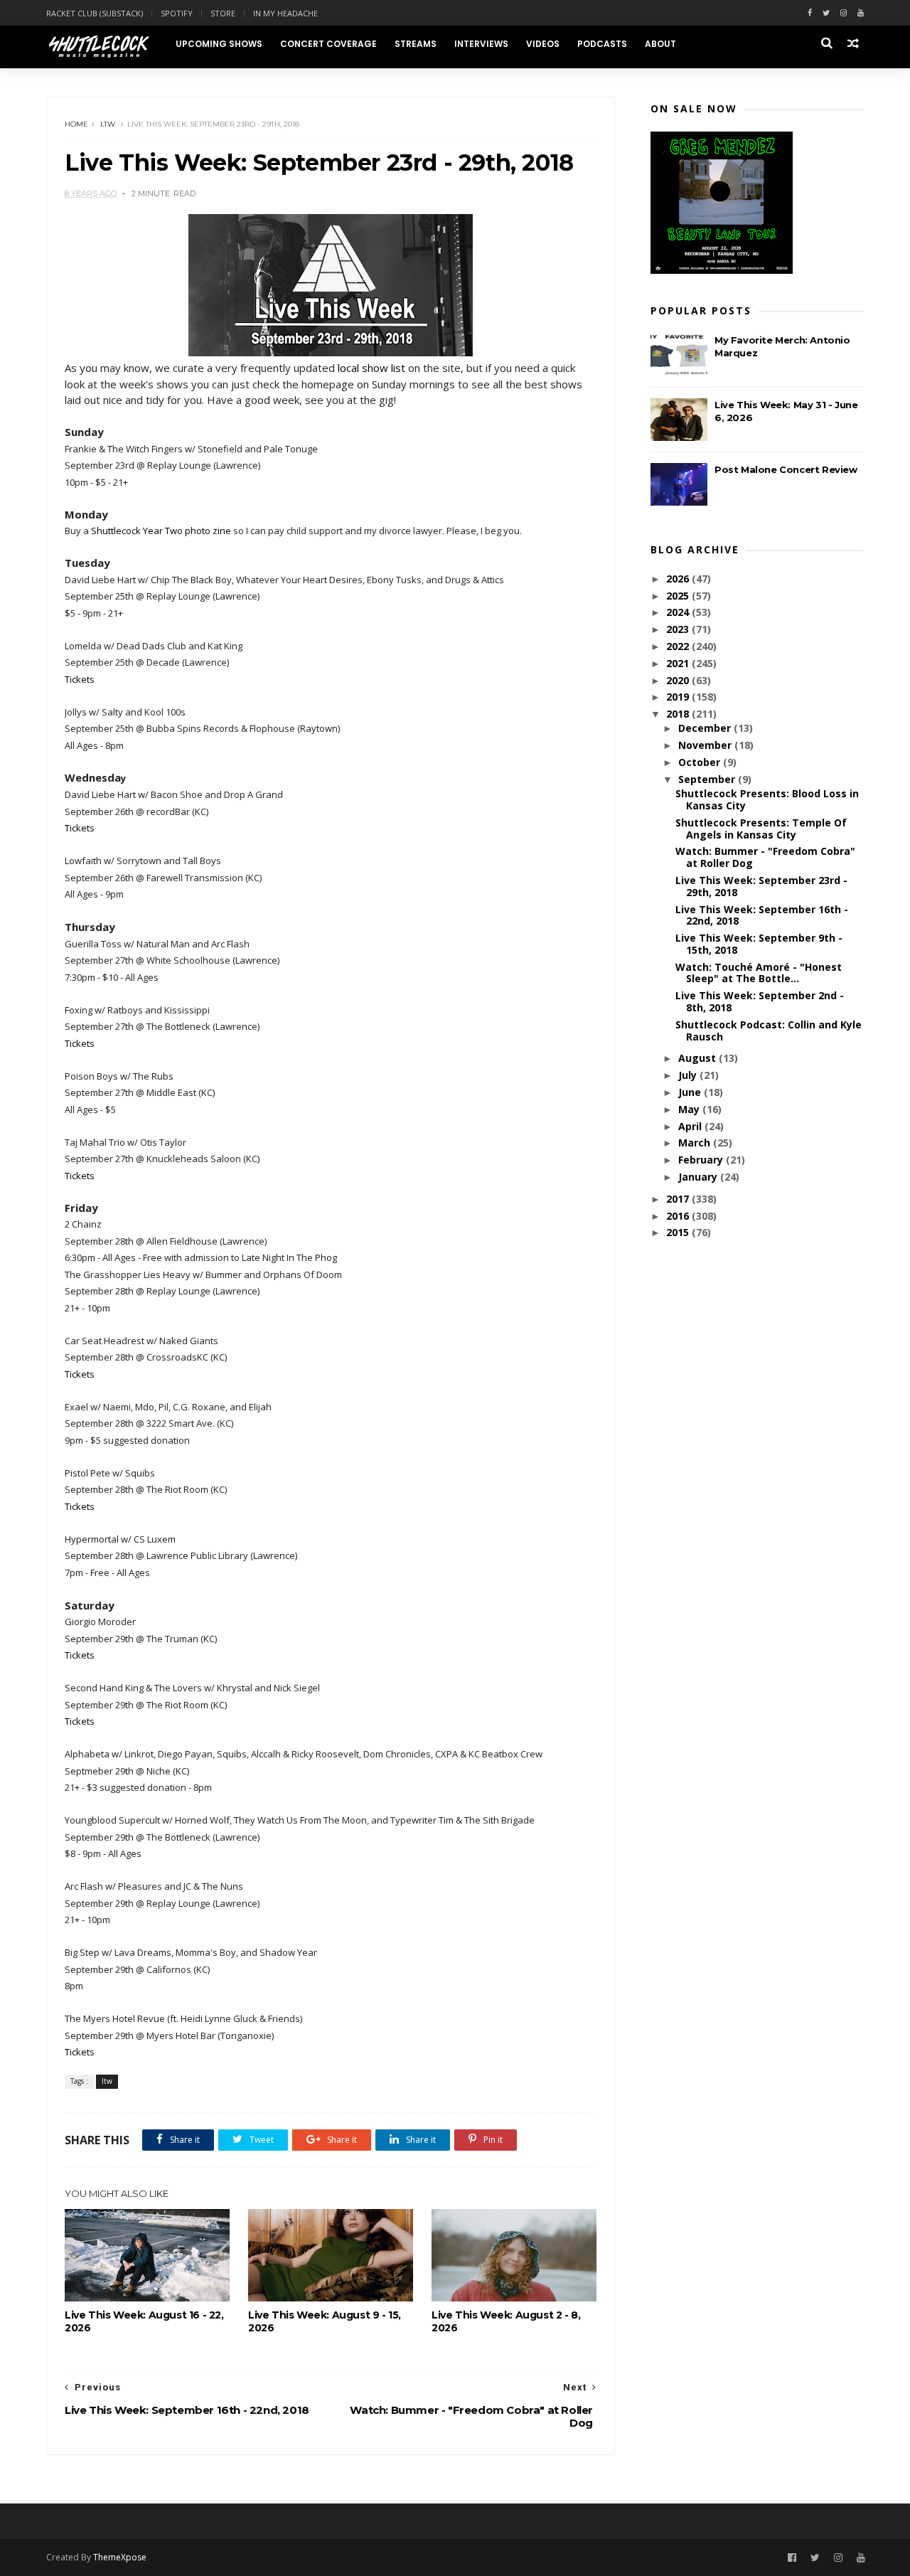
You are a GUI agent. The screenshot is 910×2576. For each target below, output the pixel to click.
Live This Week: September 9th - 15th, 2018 (759, 944)
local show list (371, 368)
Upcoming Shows (219, 44)
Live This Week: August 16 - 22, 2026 (144, 2321)
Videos (543, 44)
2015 (679, 1232)
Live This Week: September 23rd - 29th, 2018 (761, 886)
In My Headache (285, 13)
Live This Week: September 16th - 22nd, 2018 (762, 915)
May (690, 1109)
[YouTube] (861, 2558)
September (708, 779)
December (706, 728)
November (706, 745)
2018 (679, 714)
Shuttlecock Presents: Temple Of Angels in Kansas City (761, 829)
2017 (679, 1199)
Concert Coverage (328, 44)
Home (76, 124)
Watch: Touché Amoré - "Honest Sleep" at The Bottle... (759, 973)
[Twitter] (826, 13)
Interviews (481, 44)
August (698, 1058)
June (691, 1092)
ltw (108, 124)
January (699, 1177)
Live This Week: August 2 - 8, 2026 (506, 2321)
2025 (679, 596)
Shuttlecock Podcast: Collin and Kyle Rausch (769, 1031)
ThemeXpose (120, 2557)
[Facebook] (810, 13)
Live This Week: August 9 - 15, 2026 (325, 2321)
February (702, 1160)
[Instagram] (844, 13)
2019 (679, 697)
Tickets (80, 679)
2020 (679, 680)
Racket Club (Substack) (95, 13)
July (689, 1075)
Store (223, 13)
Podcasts (602, 44)
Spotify (177, 13)
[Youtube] (861, 13)
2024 (679, 612)
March (696, 1143)
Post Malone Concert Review (786, 469)
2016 (679, 1216)
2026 (679, 579)
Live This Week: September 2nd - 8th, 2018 (760, 1001)
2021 (679, 663)
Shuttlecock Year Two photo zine (161, 531)
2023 (679, 629)
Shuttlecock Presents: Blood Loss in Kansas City (767, 799)
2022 (679, 646)
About (660, 44)
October (701, 762)
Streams (416, 44)
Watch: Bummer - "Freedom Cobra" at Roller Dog (765, 857)
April (691, 1126)
